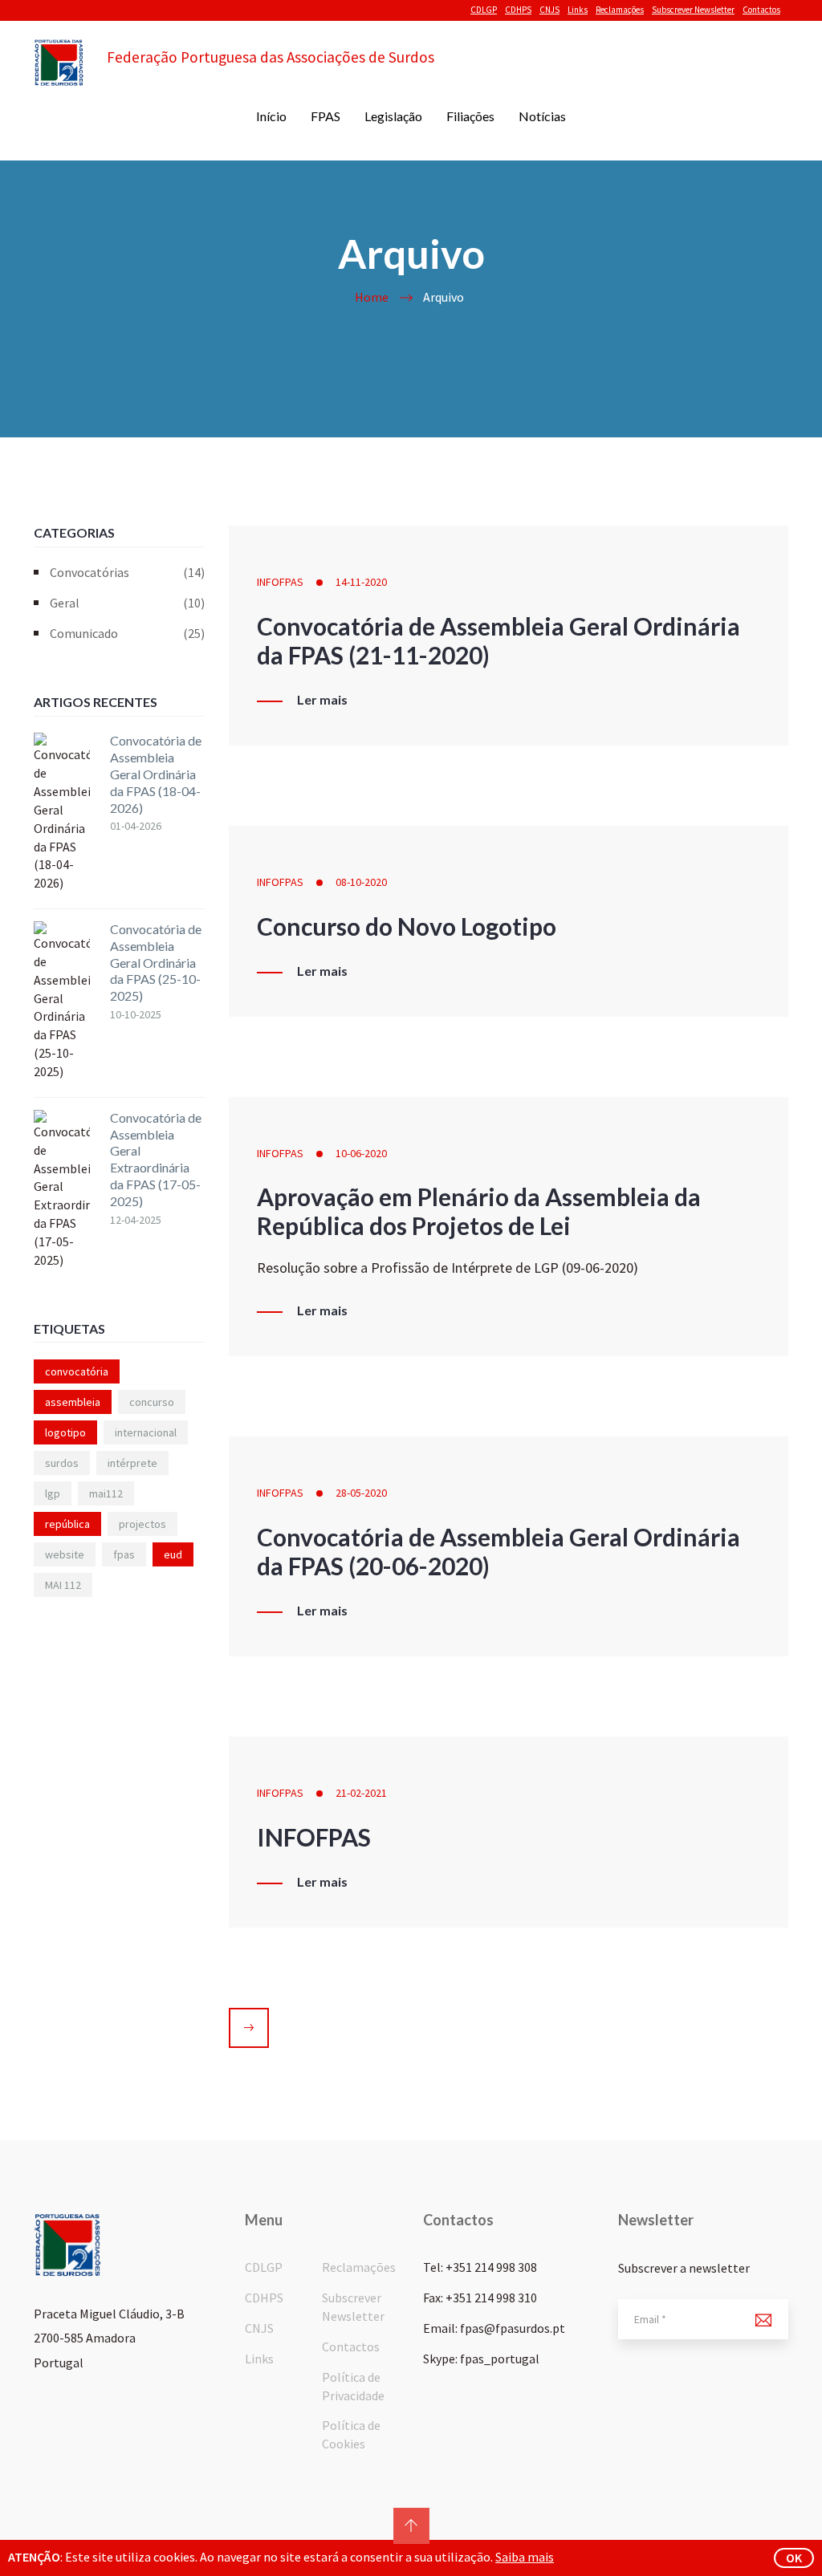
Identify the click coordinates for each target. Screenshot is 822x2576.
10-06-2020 (361, 1153)
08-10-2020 (361, 882)
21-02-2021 (361, 1793)
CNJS (549, 10)
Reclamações (620, 10)
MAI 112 (63, 1585)
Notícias (542, 116)
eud (173, 1554)
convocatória (77, 1371)
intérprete (132, 1463)
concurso (152, 1402)
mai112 (106, 1493)
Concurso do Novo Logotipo (407, 926)
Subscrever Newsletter (693, 10)
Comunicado (127, 633)
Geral (127, 603)
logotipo (65, 1432)
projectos (142, 1524)
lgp (53, 1493)
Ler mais (322, 700)
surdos (62, 1463)
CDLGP (484, 10)
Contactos (761, 10)
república (67, 1524)
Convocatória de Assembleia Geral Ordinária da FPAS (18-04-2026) (156, 774)
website (65, 1554)
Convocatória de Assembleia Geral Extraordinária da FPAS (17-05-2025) (156, 1159)
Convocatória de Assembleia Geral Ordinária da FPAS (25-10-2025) (156, 962)
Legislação (393, 116)
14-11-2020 (361, 582)
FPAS (326, 116)
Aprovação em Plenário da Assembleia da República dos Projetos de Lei (479, 1211)
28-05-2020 (361, 1493)
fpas (124, 1554)
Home (372, 297)
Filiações (470, 116)
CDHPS (518, 10)
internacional (146, 1432)
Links (578, 10)
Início (271, 116)
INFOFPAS (280, 582)
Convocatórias (127, 572)
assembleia (73, 1402)
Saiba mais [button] (525, 2557)
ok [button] (794, 2558)
